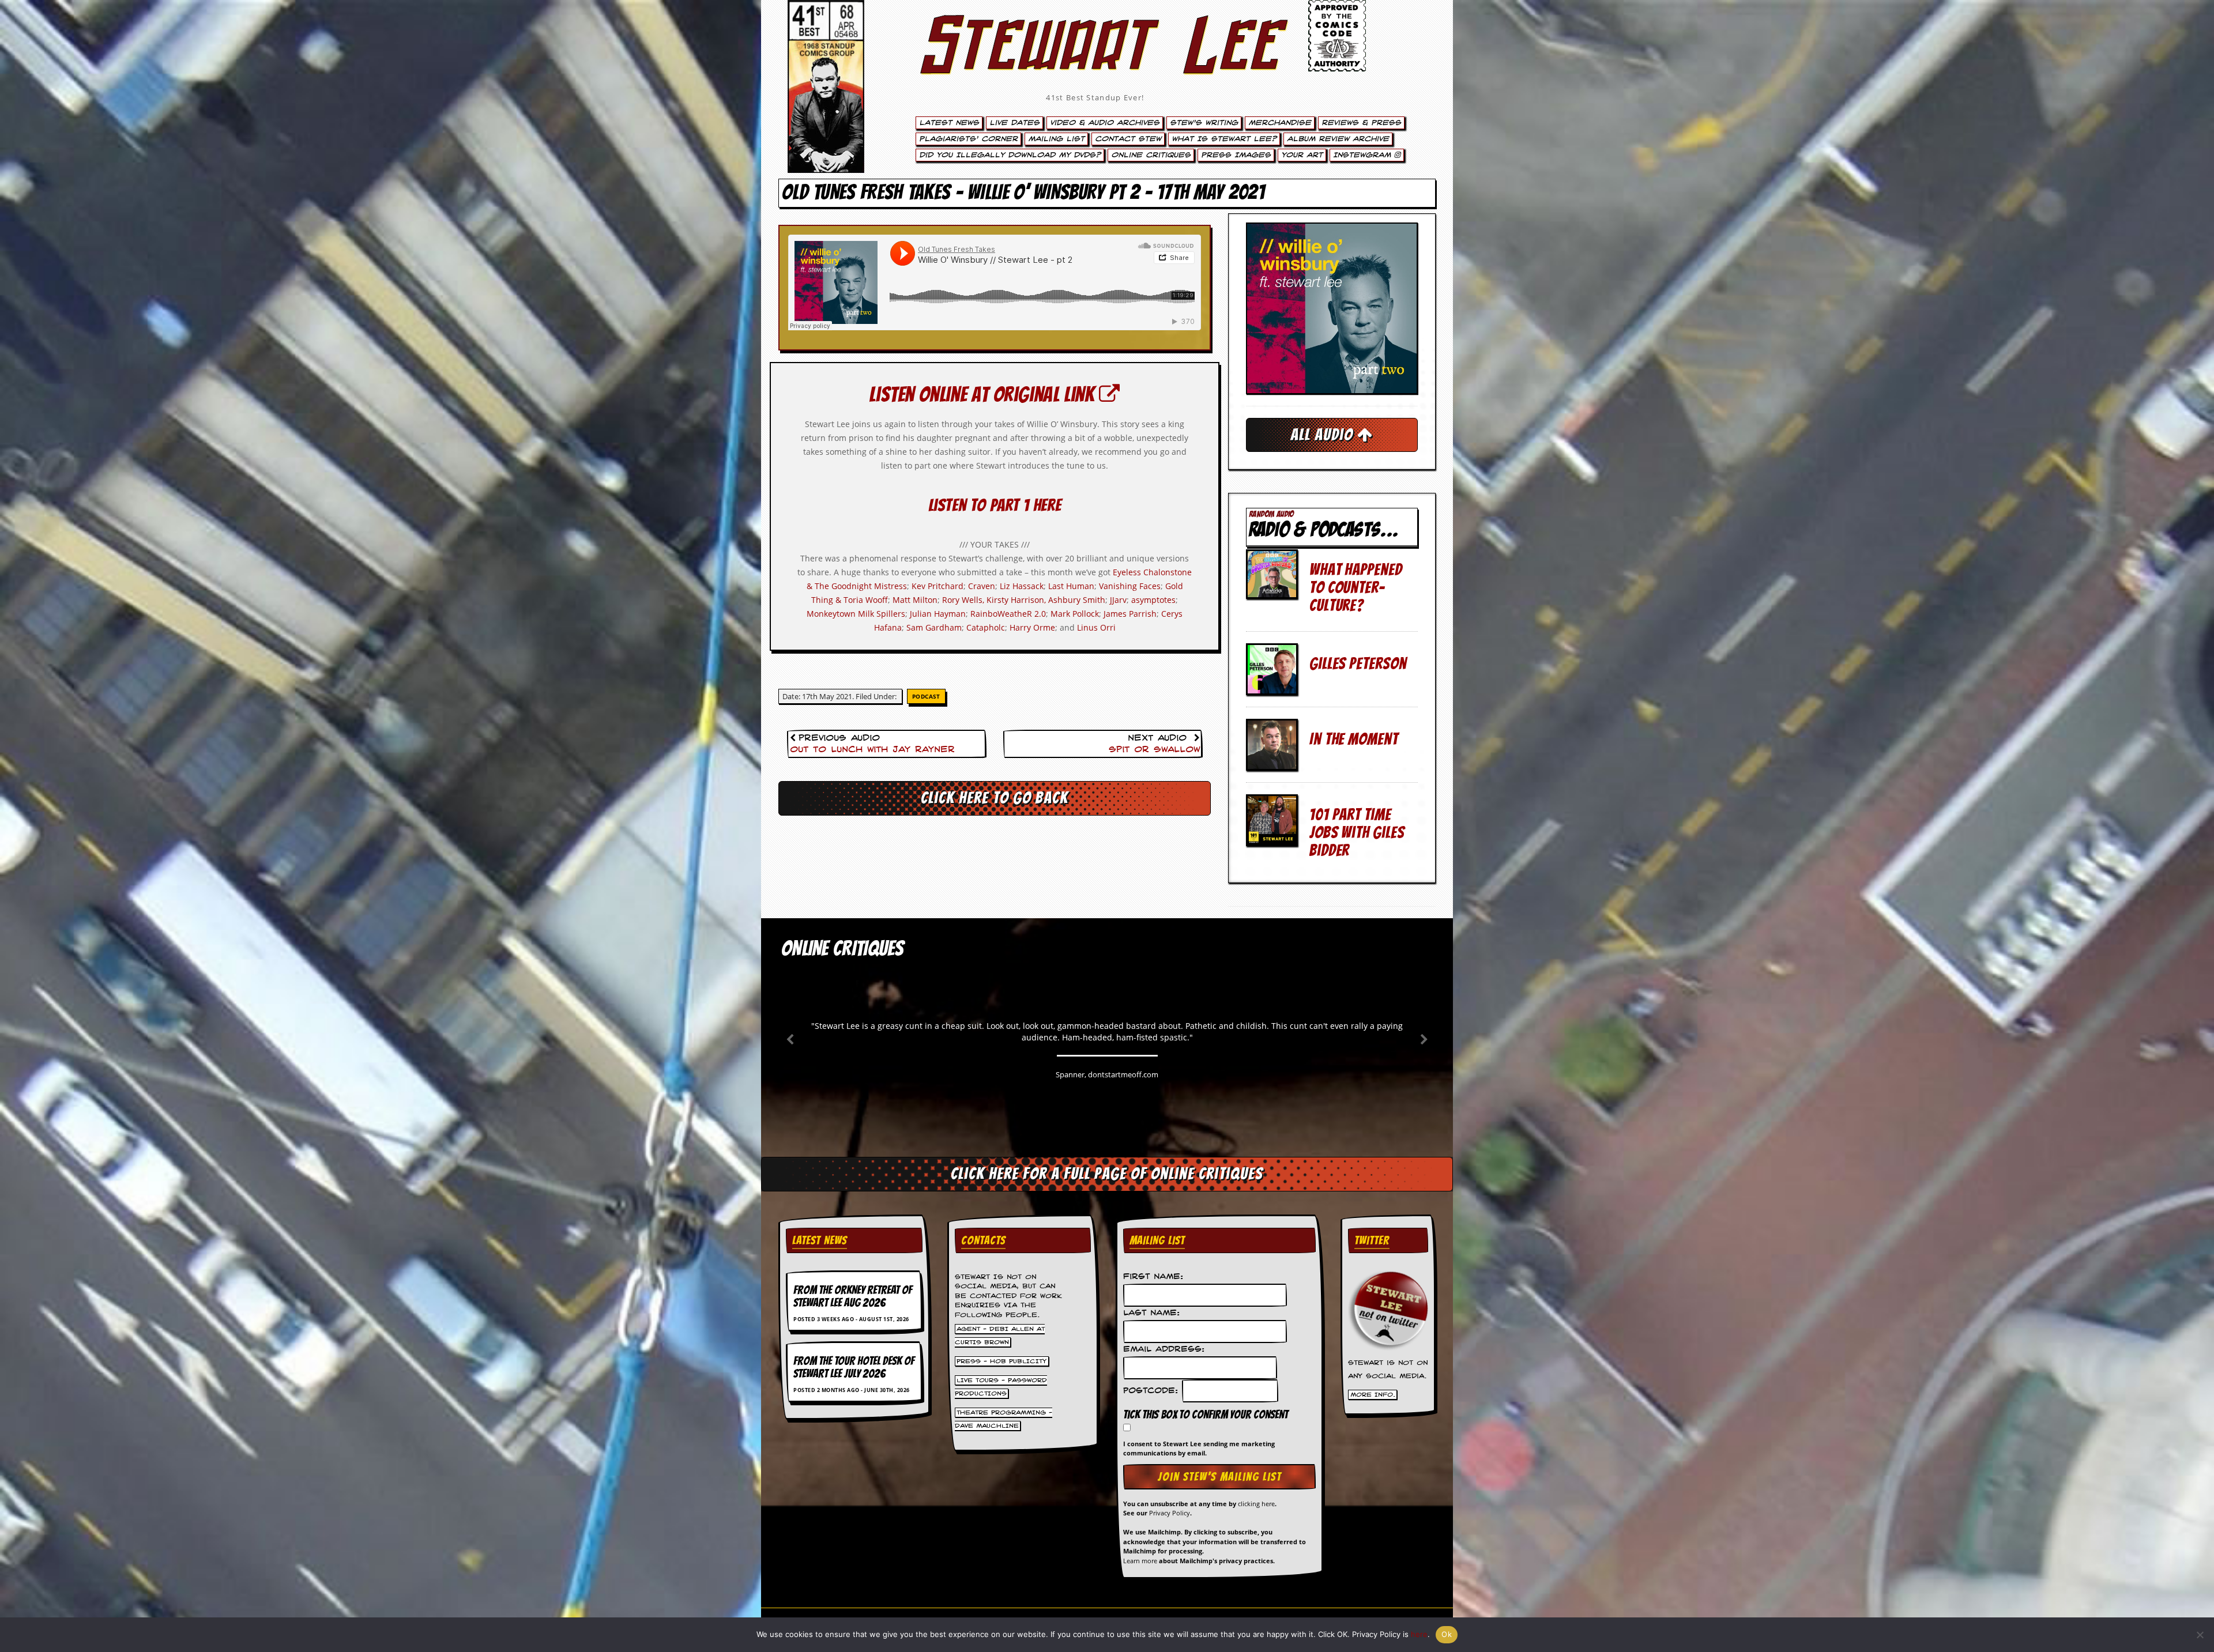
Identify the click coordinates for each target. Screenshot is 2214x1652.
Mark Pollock (1075, 614)
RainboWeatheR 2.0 (1008, 614)
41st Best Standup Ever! (1095, 97)
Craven (982, 586)
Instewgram (1364, 155)
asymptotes (1153, 600)
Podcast (926, 696)
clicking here (1256, 1504)
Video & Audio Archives (1105, 123)
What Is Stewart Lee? (1224, 139)
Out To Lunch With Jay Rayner (872, 750)
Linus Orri (1096, 627)
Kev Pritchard (937, 586)
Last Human (1071, 586)
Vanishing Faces (1130, 586)
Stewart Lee (1095, 61)
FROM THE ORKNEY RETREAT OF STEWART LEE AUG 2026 (853, 1296)
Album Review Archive (1338, 139)
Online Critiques (1151, 155)
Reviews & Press (1361, 123)
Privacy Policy (1170, 1513)
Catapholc (986, 627)
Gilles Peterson (1358, 663)
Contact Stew (1128, 139)
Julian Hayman (938, 614)
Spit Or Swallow (1154, 750)
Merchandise (1280, 123)
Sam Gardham (934, 627)
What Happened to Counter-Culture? (1356, 587)
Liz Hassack (1022, 586)
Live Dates (1014, 123)
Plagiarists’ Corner (968, 139)
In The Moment (1354, 739)
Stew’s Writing (1204, 123)
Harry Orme (1032, 627)
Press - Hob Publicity (1001, 1361)
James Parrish (1130, 614)
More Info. (1373, 1395)
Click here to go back (995, 798)
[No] (2200, 1635)
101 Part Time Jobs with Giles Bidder (1357, 832)
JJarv (1118, 600)
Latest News (949, 123)
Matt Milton (915, 600)
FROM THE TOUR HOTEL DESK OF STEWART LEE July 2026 (854, 1367)
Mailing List (1056, 139)
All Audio (1324, 435)
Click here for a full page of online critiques (1107, 1174)
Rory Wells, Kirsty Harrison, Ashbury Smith (1024, 600)
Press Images (1236, 155)
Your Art (1302, 155)
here (1419, 1634)
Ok (1447, 1634)
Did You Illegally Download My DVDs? (1010, 155)
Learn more (1140, 1561)
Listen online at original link (984, 395)
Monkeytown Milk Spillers (856, 614)
